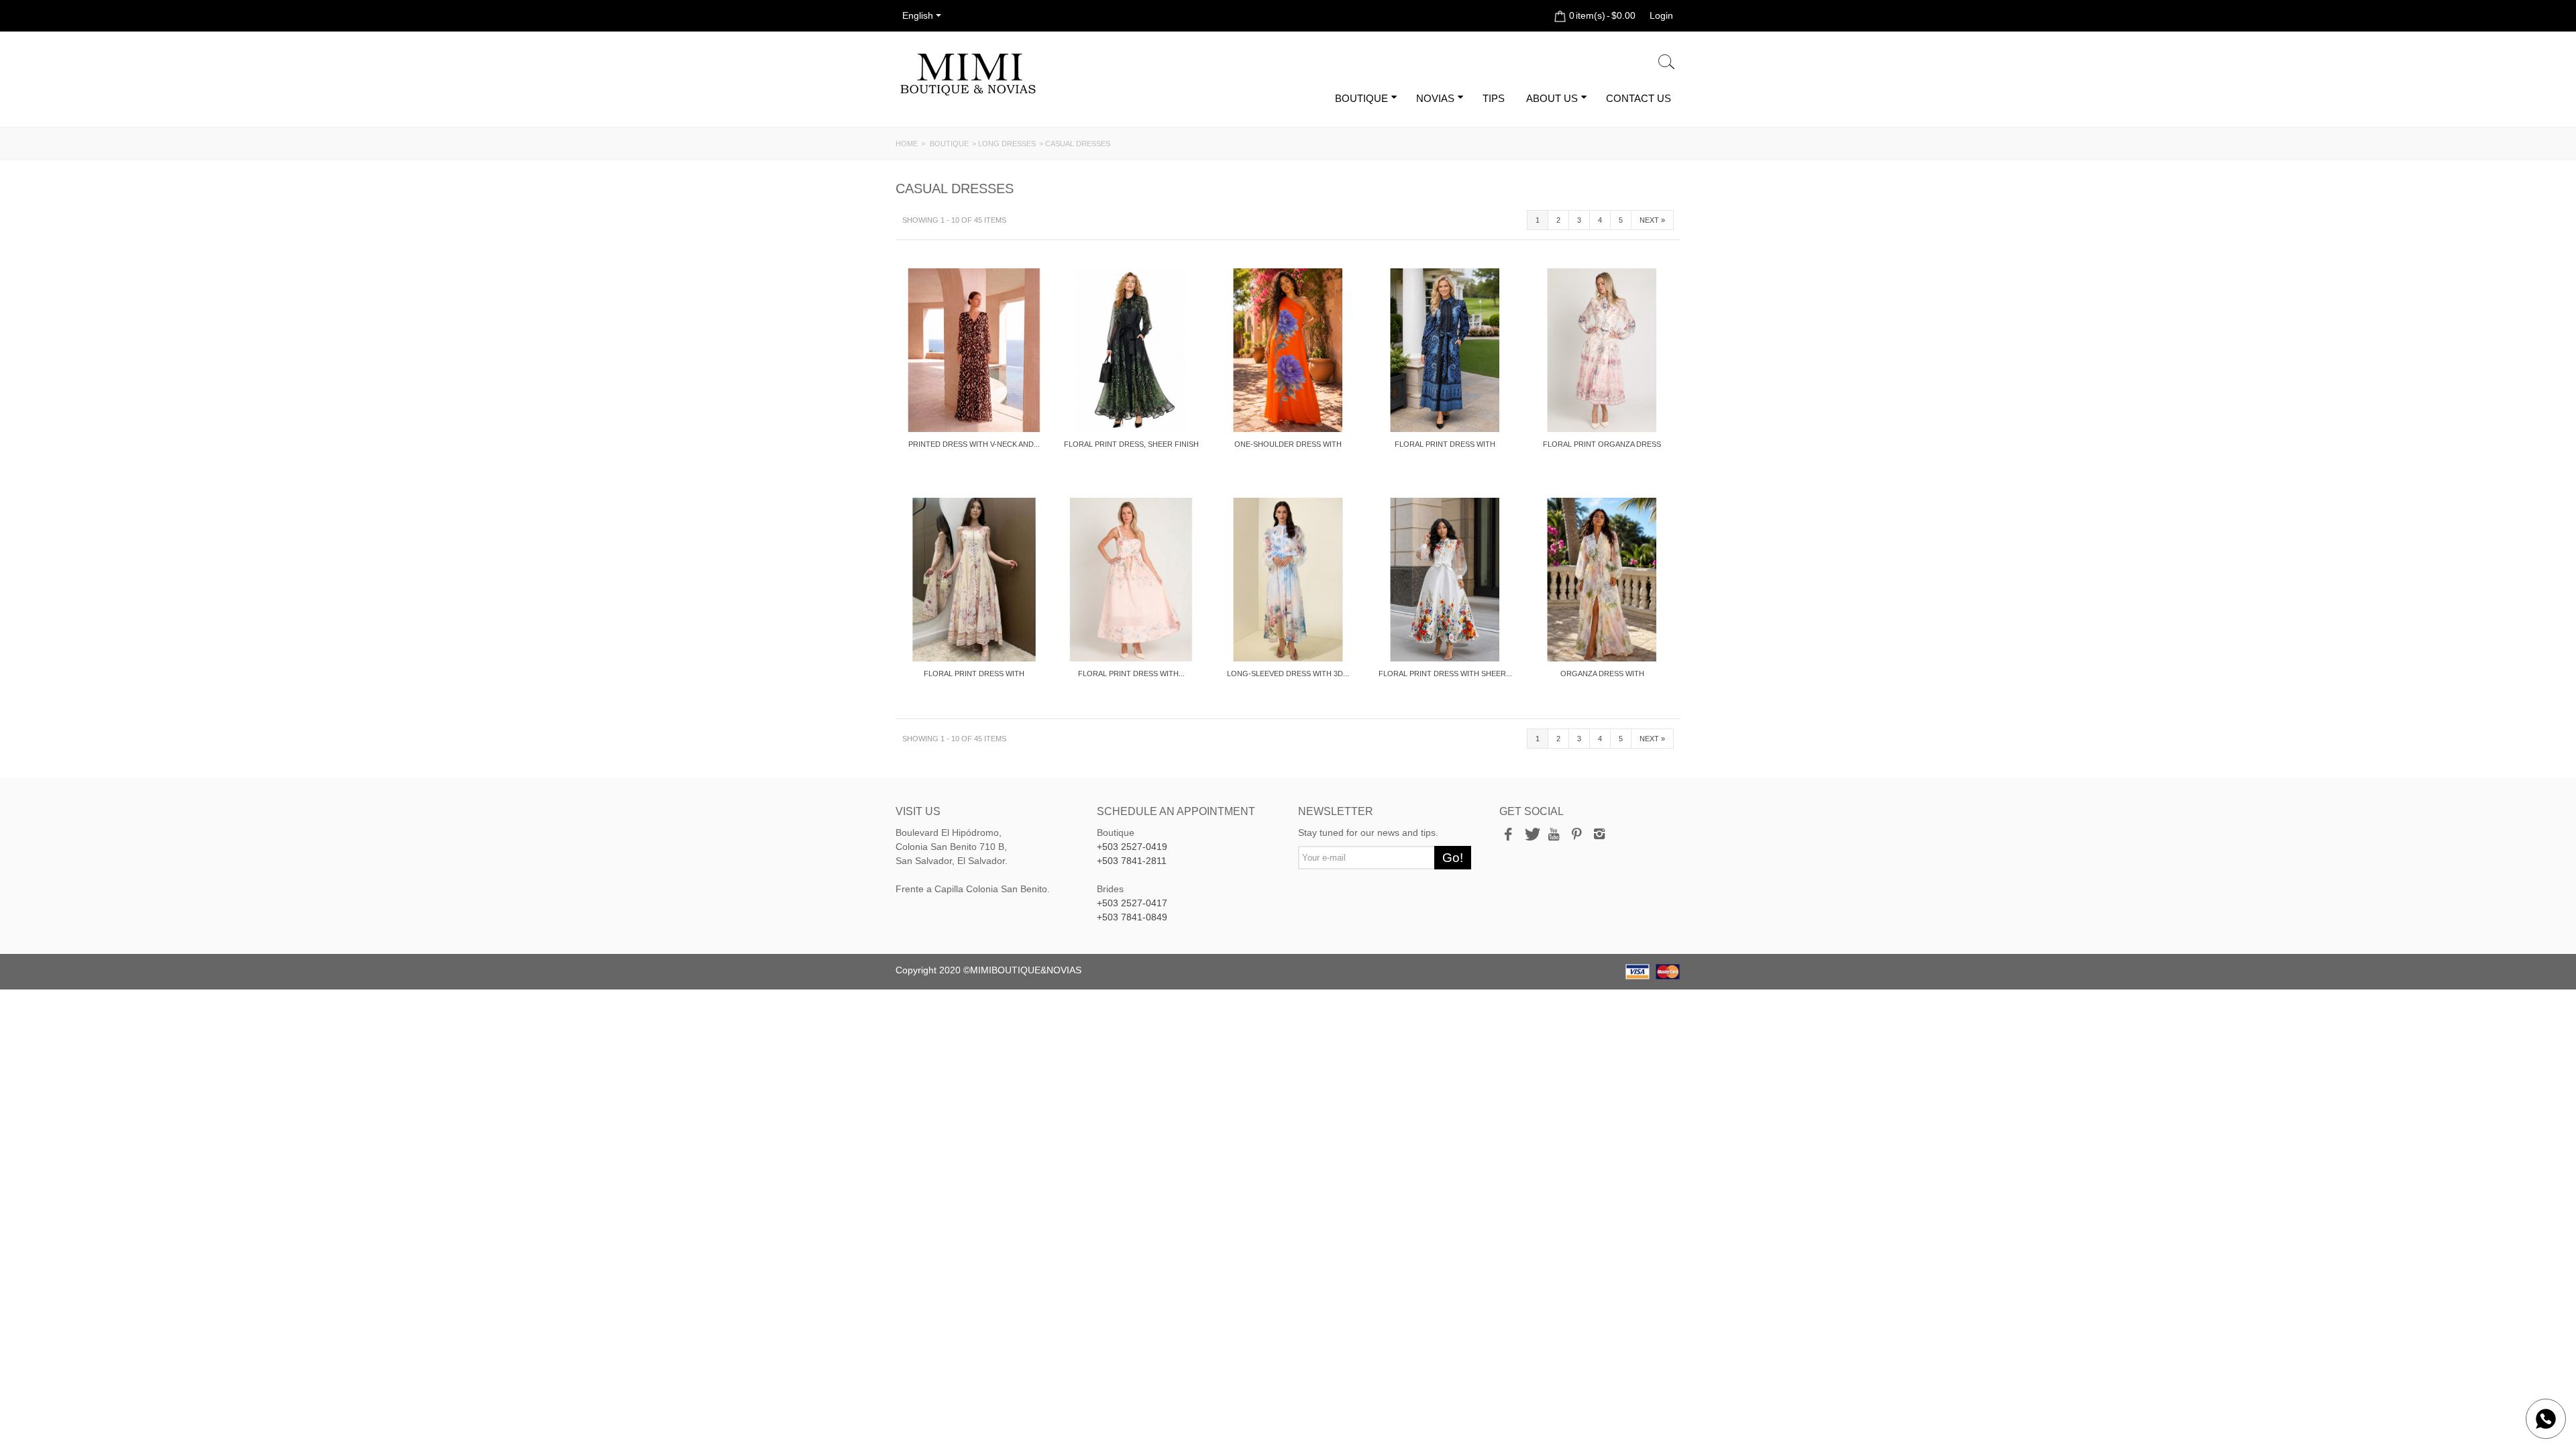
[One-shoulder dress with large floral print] (1288, 350)
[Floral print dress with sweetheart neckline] (1131, 580)
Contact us (1639, 98)
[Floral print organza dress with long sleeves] (1602, 350)
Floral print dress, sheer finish (1131, 444)
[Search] (1666, 62)
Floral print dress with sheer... (1445, 674)
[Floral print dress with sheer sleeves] (1445, 580)
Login (1661, 15)
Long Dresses (1007, 144)
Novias (1435, 98)
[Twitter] (1531, 835)
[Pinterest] (1576, 835)
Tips (1494, 98)
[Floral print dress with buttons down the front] (974, 580)
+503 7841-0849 (1132, 917)
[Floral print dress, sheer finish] (1131, 350)
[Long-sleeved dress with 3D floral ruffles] (1288, 580)
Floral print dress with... (1131, 674)
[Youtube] (1554, 835)
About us (1552, 98)
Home (907, 144)
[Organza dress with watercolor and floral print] (1602, 580)
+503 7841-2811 (1132, 861)
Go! (1453, 858)
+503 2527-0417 (1132, 903)
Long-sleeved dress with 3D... (1288, 674)
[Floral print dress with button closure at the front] (1445, 350)
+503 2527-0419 (1132, 847)
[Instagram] (1599, 835)
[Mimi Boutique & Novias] (968, 74)
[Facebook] (1508, 835)
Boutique (1361, 98)
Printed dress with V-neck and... (974, 444)
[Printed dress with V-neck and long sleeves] (974, 350)
